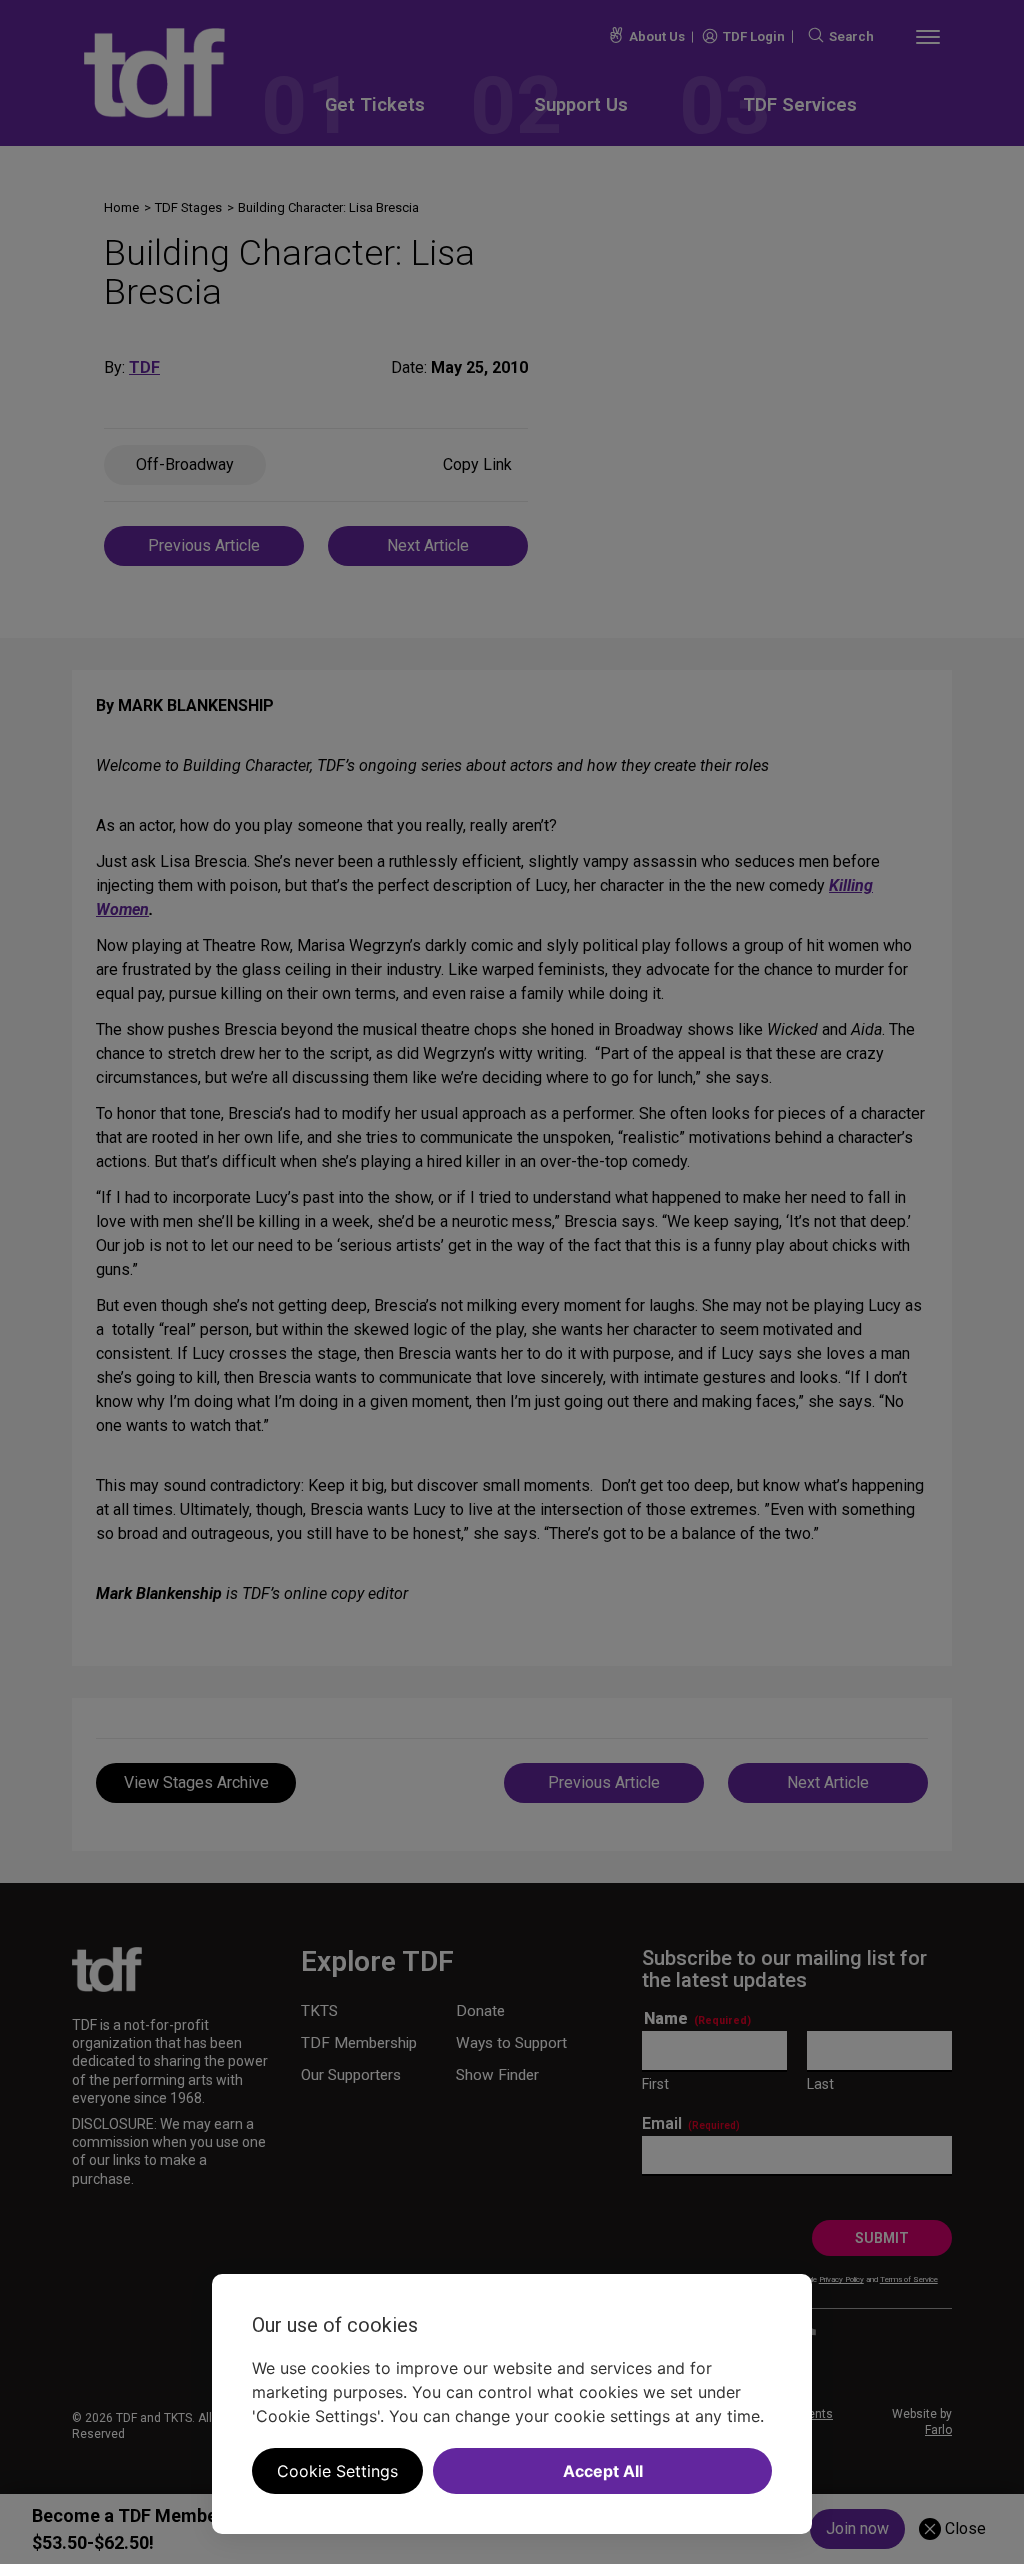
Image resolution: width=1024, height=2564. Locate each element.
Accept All (603, 2471)
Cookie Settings (337, 2471)
